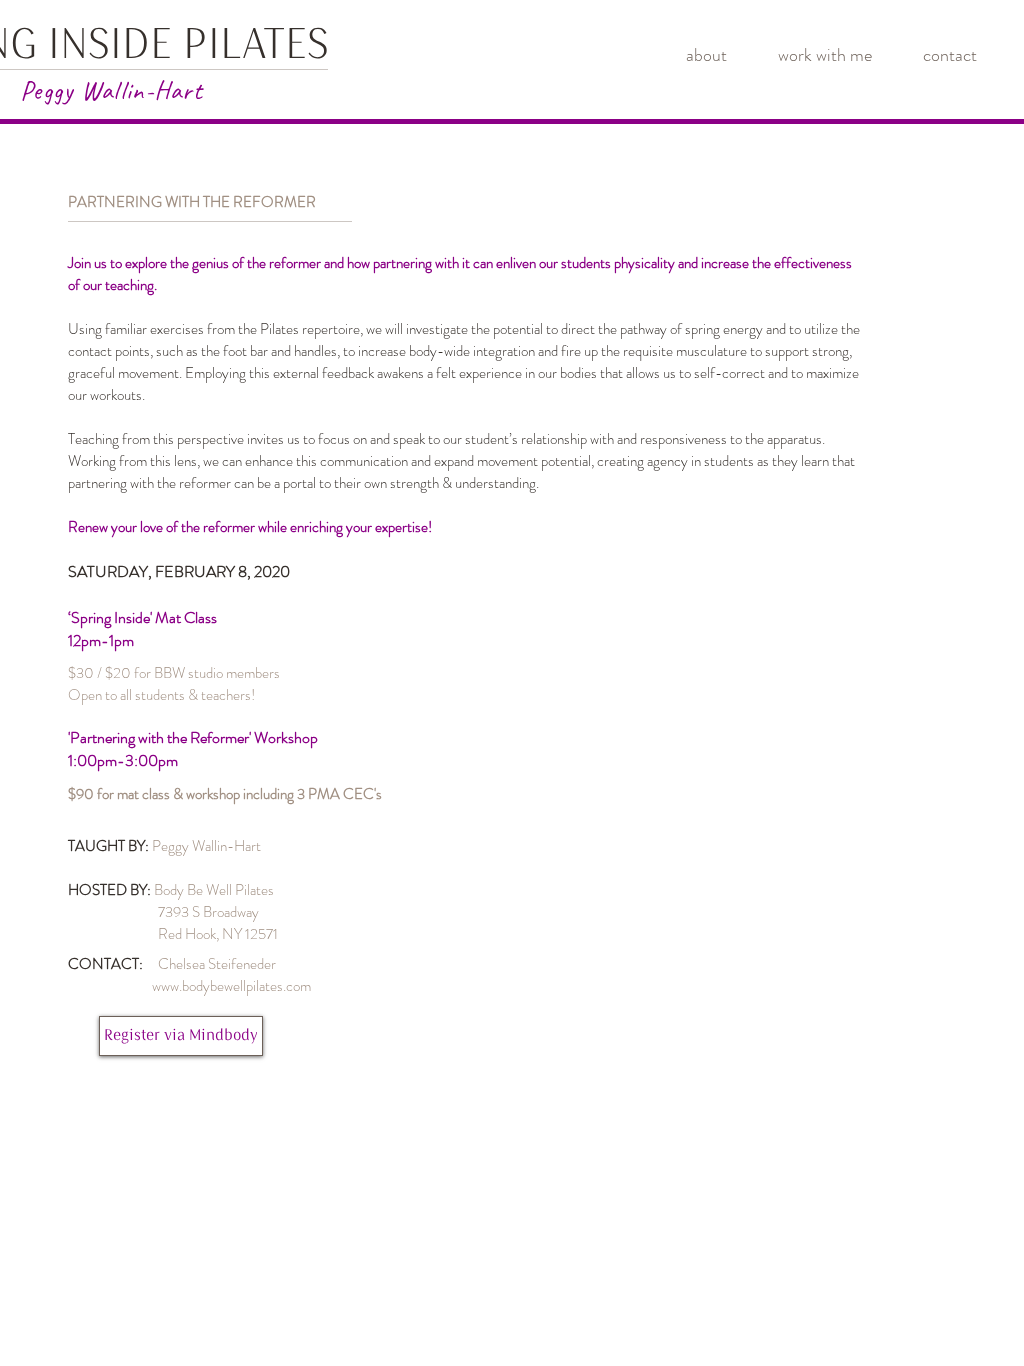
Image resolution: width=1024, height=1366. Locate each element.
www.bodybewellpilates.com (231, 986)
